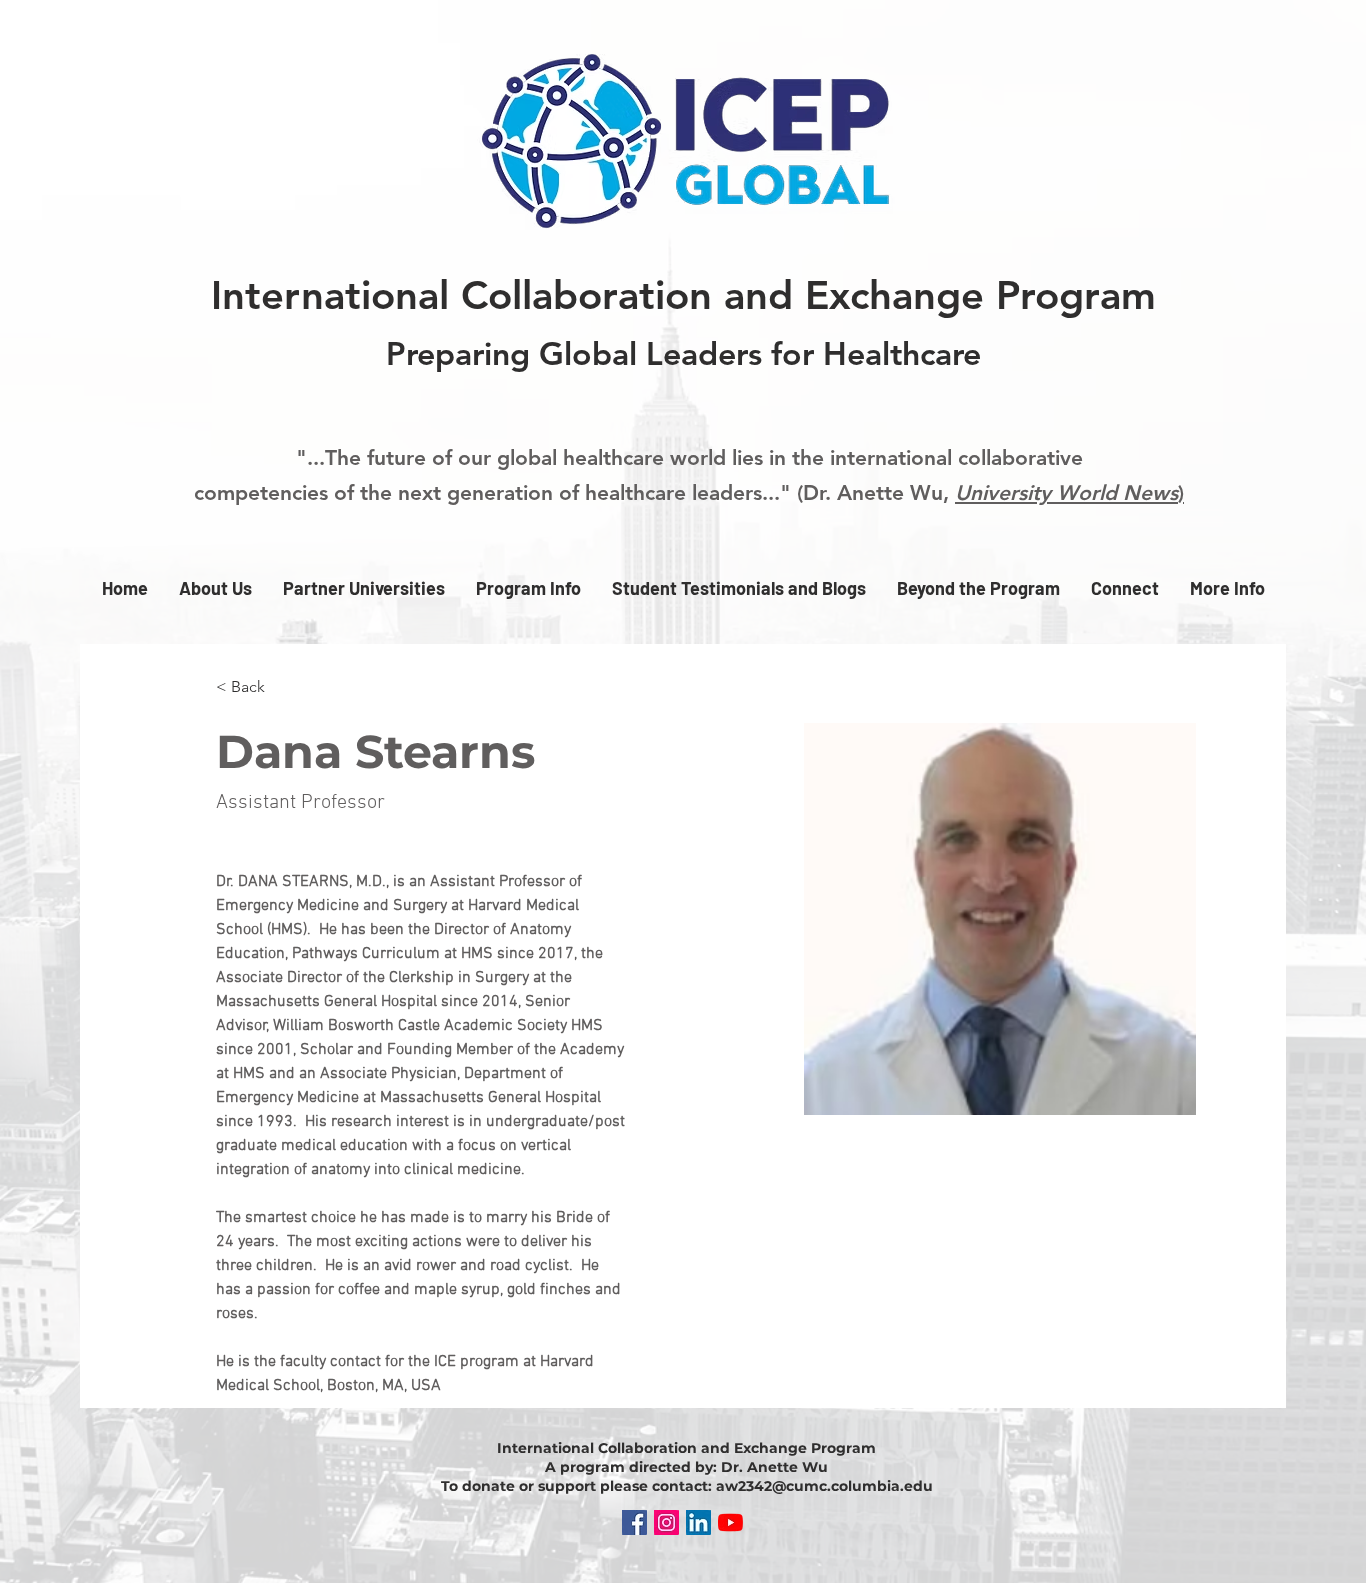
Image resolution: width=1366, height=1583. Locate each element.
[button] (215, 588)
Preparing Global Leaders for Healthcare (683, 353)
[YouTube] (730, 1522)
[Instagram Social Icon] (666, 1522)
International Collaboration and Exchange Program (683, 295)
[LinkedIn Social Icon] (698, 1522)
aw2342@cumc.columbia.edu (824, 1486)
